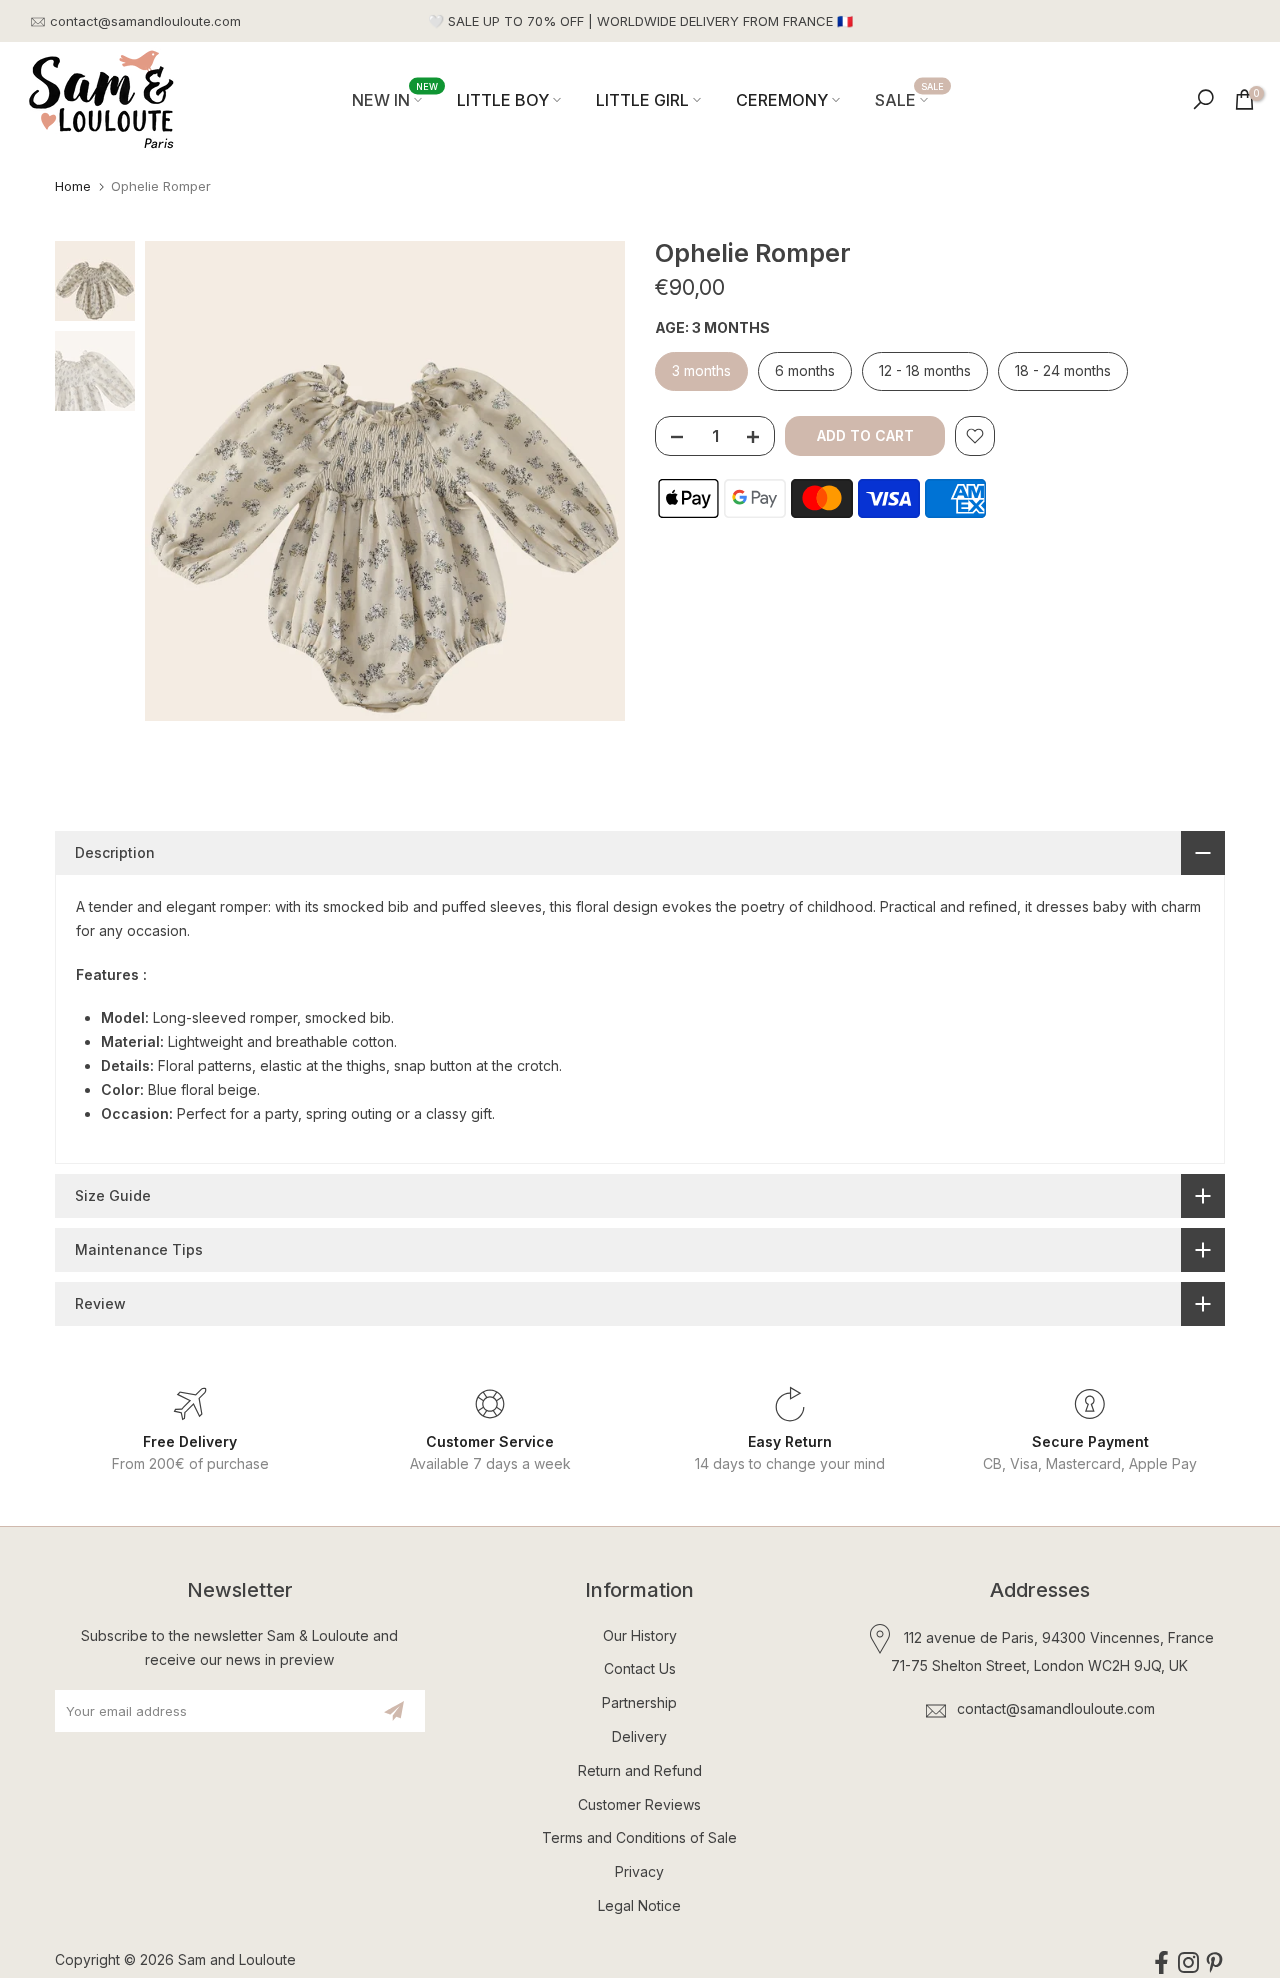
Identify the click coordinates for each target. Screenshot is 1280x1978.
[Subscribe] (394, 1711)
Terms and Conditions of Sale (639, 1837)
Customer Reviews (639, 1804)
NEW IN (395, 98)
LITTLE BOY (503, 100)
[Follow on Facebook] (1161, 1963)
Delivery (639, 1736)
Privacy (639, 1871)
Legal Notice (639, 1905)
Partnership (639, 1702)
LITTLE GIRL (642, 100)
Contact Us (640, 1668)
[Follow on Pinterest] (1214, 1963)
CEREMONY (782, 100)
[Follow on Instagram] (1188, 1963)
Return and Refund (640, 1770)
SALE (909, 98)
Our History (640, 1635)
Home (73, 186)
